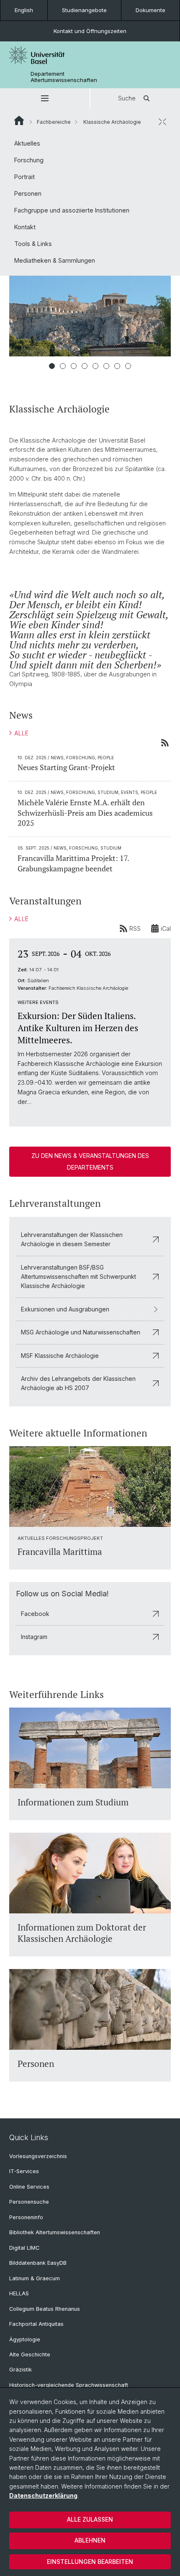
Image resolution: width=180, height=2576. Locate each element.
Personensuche (29, 2202)
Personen (28, 193)
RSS (135, 928)
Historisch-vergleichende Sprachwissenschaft (69, 2385)
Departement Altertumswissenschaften (64, 77)
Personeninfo (26, 2217)
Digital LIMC (24, 2248)
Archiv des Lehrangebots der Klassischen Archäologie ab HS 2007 (78, 1383)
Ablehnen (90, 2540)
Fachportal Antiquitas (36, 2324)
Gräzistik (21, 2370)
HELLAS (19, 2293)
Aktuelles (27, 143)
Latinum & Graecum (35, 2278)
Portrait (24, 177)
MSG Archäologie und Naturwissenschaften (81, 1332)
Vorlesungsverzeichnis (38, 2156)
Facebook (35, 1614)
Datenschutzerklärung (43, 2495)
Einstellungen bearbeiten (90, 2562)
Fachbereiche (54, 122)
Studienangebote (84, 10)
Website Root (19, 120)
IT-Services (24, 2171)
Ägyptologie (25, 2339)
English (24, 10)
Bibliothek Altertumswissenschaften (55, 2232)
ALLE (21, 733)
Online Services (29, 2187)
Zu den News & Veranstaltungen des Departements (90, 1161)
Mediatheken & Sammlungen (55, 260)
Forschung (29, 160)
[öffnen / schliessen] (162, 122)
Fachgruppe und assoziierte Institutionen (72, 210)
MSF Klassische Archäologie (60, 1356)
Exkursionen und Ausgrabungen (65, 1309)
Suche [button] (127, 98)
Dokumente (150, 10)
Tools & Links (33, 244)
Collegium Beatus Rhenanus (45, 2309)
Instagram (34, 1637)
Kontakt (25, 227)
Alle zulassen (90, 2519)
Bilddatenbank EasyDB (38, 2263)
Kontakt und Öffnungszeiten (90, 31)
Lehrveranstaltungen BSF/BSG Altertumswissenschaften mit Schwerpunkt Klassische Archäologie (78, 1277)
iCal (166, 928)
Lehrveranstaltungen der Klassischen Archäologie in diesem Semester (72, 1239)
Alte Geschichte (30, 2355)
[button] (45, 98)
